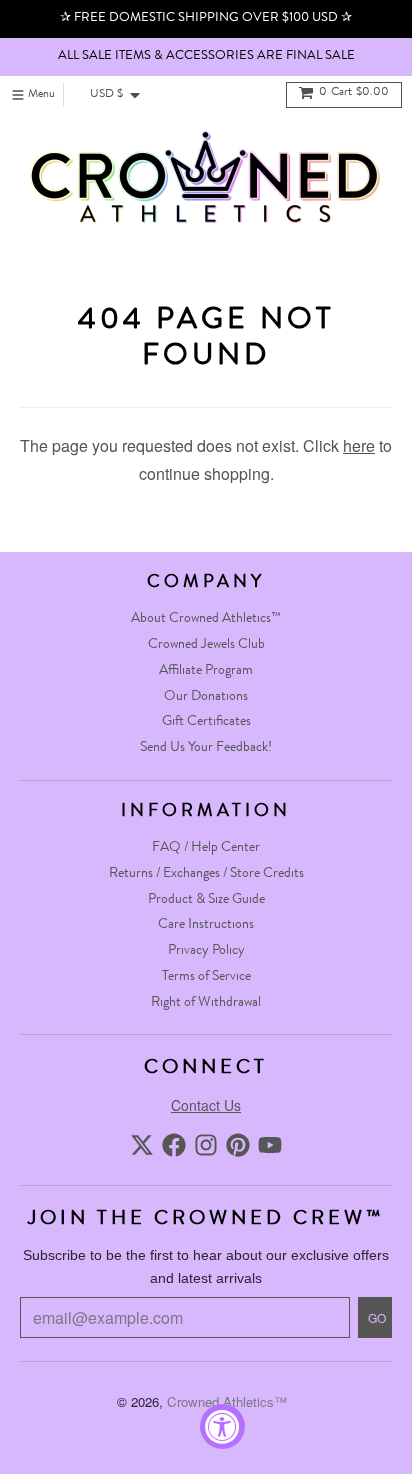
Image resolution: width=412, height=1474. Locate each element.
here (359, 445)
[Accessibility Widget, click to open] (222, 1426)
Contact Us (206, 1105)
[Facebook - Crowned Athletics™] (174, 1145)
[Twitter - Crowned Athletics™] (142, 1145)
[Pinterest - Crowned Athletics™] (238, 1145)
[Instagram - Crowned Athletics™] (206, 1145)
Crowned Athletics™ (227, 1401)
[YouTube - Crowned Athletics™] (270, 1145)
